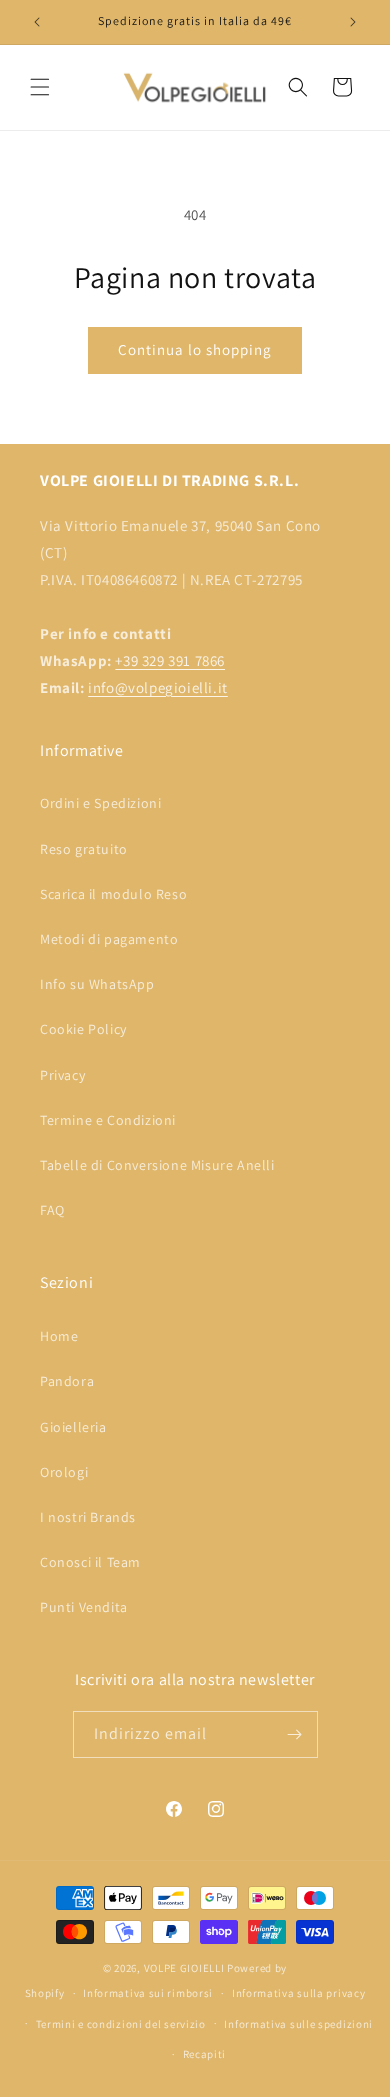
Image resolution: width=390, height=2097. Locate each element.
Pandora (67, 1381)
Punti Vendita (84, 1607)
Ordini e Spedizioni (100, 803)
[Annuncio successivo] (353, 22)
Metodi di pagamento (109, 939)
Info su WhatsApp (97, 984)
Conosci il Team (90, 1562)
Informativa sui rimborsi (148, 1993)
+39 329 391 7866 (170, 660)
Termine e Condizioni (108, 1120)
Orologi (64, 1472)
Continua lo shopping (195, 349)
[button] (40, 87)
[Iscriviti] (295, 1734)
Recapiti (205, 2054)
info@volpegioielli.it (158, 687)
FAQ (52, 1210)
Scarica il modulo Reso (113, 894)
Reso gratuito (84, 849)
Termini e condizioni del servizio (121, 2024)
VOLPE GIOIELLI (184, 1968)
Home (59, 1336)
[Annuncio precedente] (37, 22)
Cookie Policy (83, 1029)
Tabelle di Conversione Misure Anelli (157, 1165)
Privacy (62, 1075)
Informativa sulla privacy (299, 1993)
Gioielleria (73, 1427)
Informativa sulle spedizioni (298, 2024)
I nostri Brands (88, 1517)
